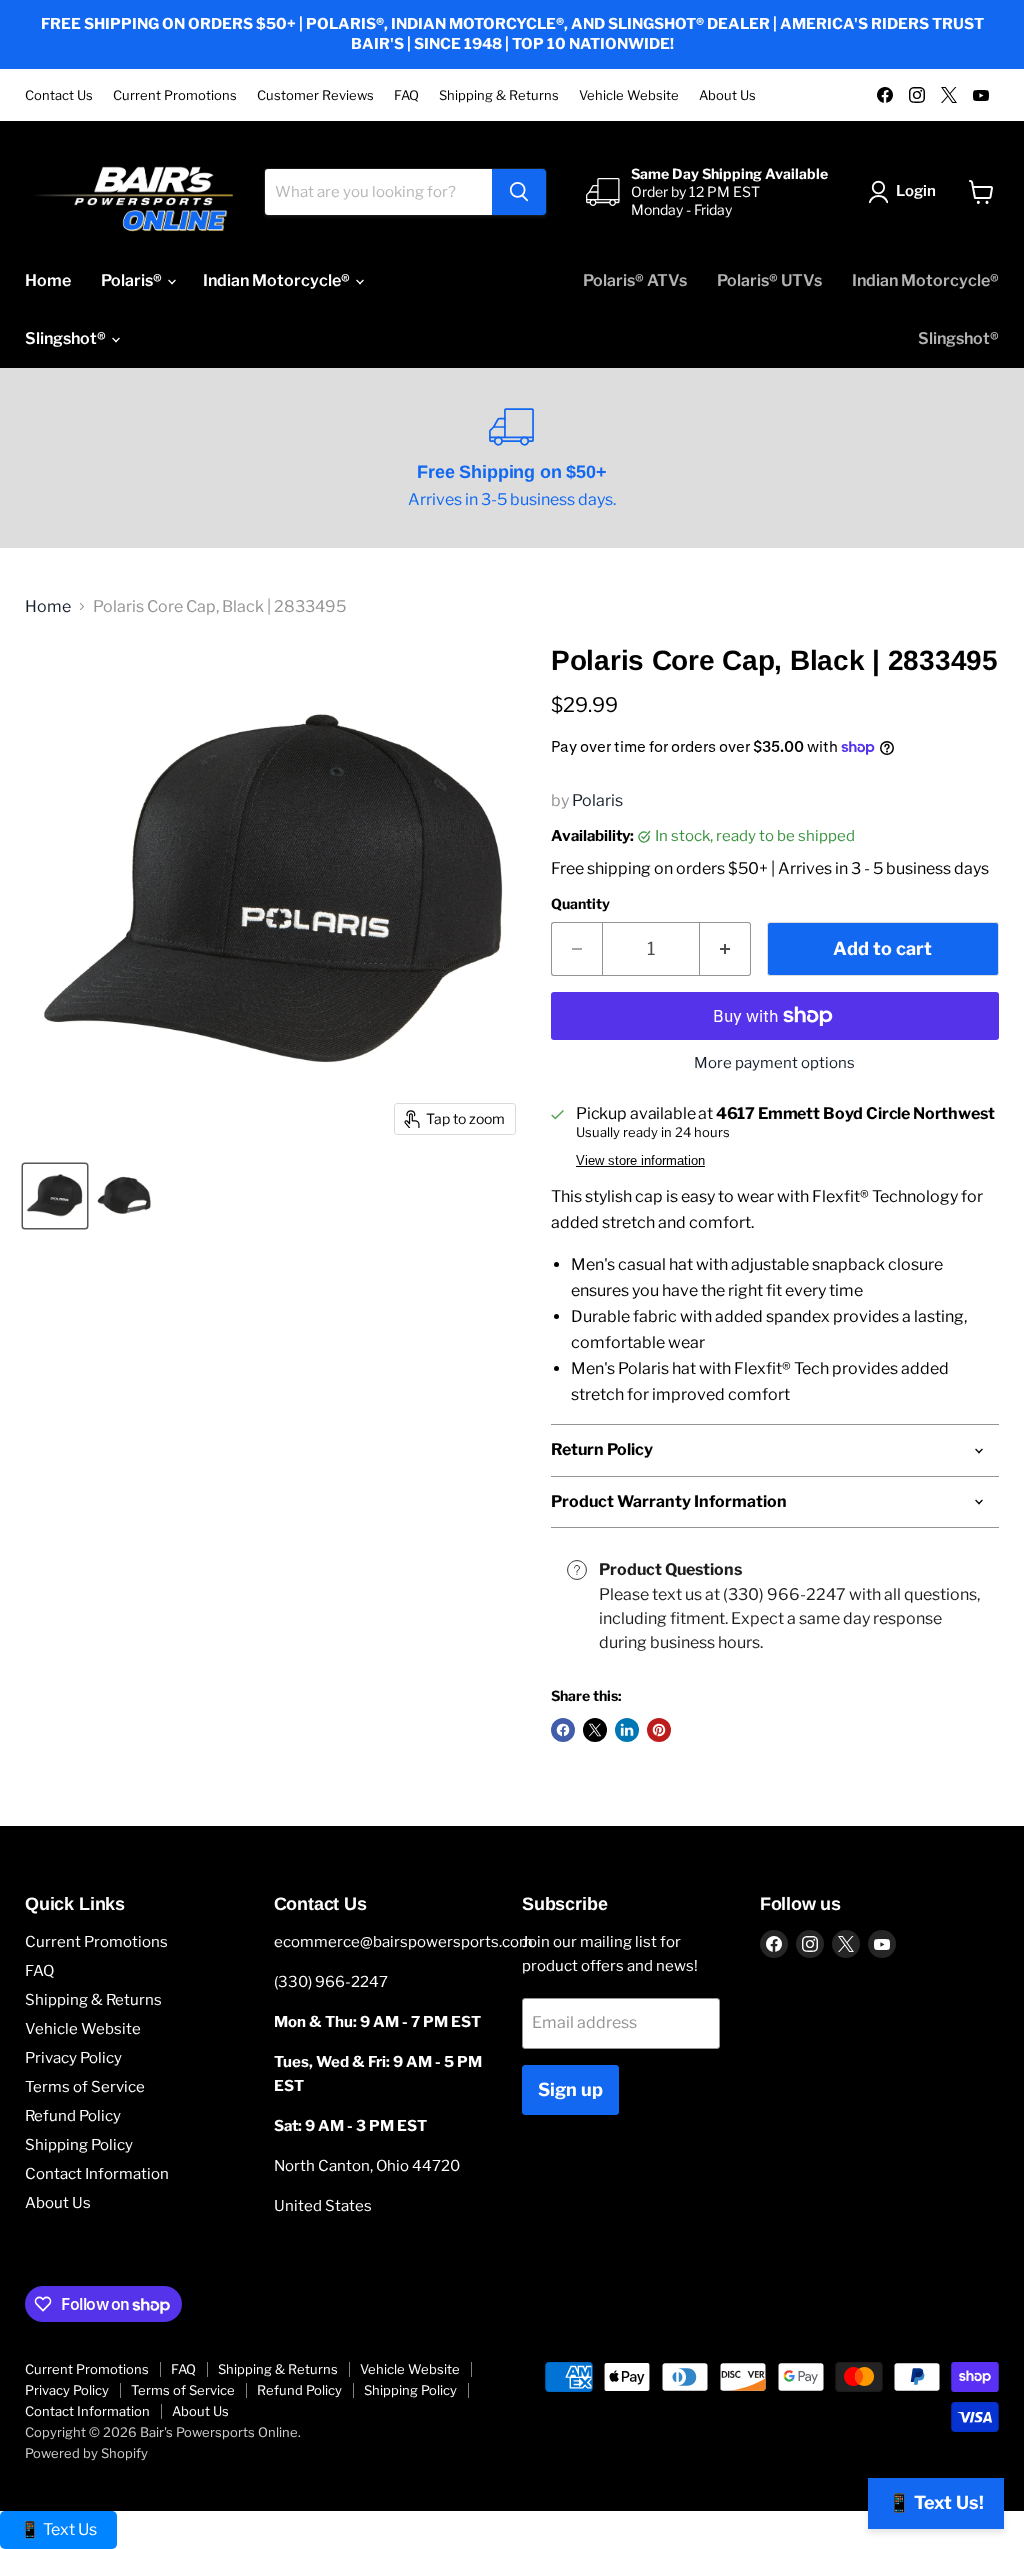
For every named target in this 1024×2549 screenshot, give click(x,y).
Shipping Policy (79, 2145)
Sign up (570, 2089)
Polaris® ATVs (635, 280)
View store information (640, 1161)
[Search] (519, 192)
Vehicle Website (629, 95)
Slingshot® (67, 338)
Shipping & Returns (499, 95)
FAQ (406, 95)
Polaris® (133, 280)
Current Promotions (175, 95)
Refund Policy (73, 2116)
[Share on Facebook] (563, 1730)
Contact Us (59, 95)
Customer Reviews (315, 95)
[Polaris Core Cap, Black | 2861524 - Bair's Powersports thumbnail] (55, 1196)
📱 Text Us (58, 2529)
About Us (727, 95)
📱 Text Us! (936, 2502)
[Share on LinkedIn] (627, 1730)
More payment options (774, 1063)
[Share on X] (595, 1730)
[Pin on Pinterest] (659, 1730)
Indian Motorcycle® (278, 280)
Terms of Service (85, 2087)
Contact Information (97, 2174)
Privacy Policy (73, 2058)
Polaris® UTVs (769, 280)
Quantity (580, 904)
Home (48, 280)
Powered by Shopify (86, 2453)
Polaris (597, 800)
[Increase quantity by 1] (725, 949)
